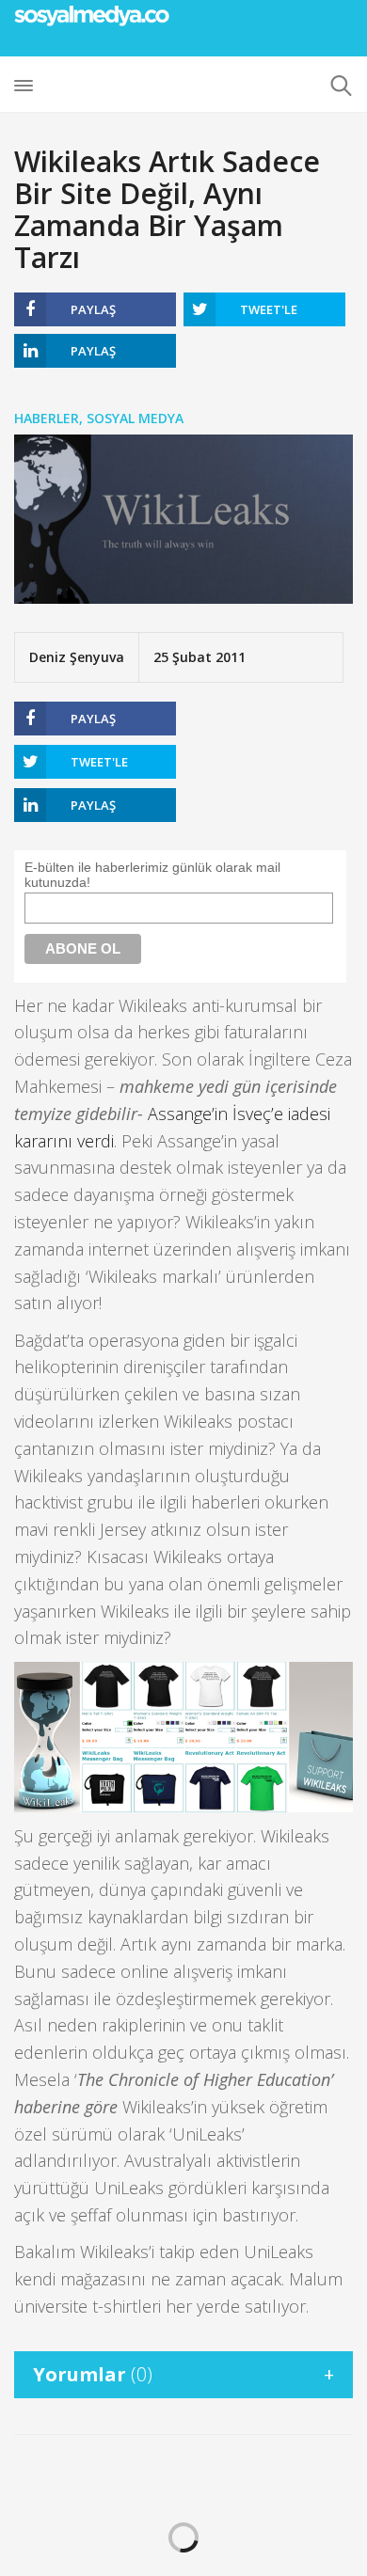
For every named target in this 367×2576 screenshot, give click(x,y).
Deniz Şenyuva (77, 657)
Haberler (47, 418)
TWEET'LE (269, 309)
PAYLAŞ (93, 309)
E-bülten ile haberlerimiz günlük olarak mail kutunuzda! (152, 875)
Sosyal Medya (135, 418)
